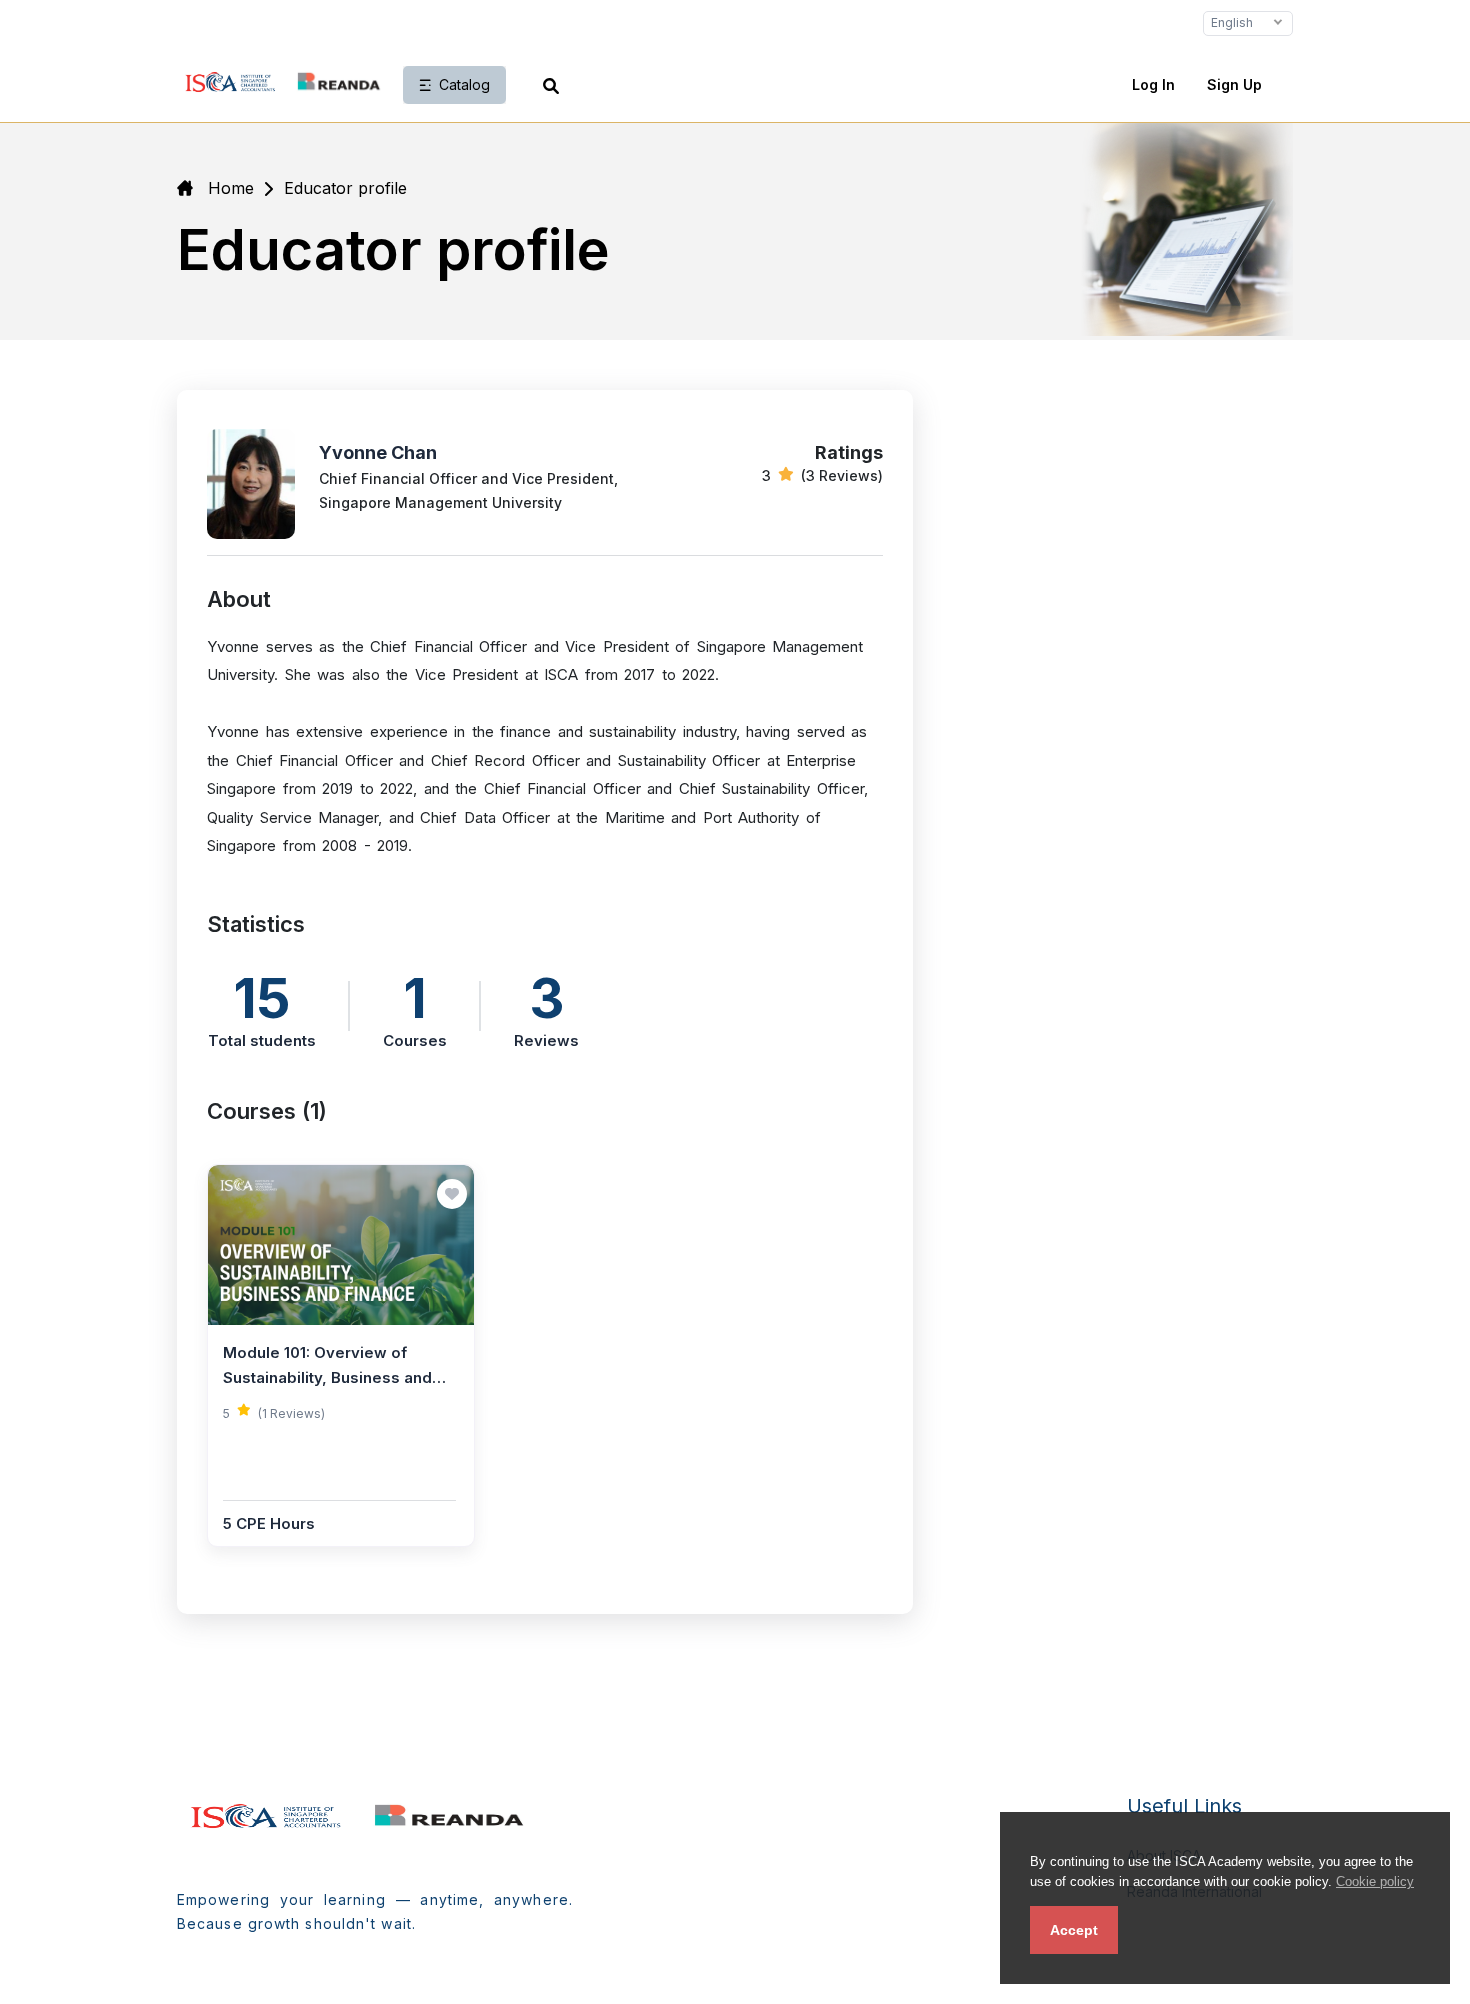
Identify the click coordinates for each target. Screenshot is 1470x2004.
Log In (1153, 84)
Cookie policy (1375, 1881)
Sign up (1234, 84)
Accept (1074, 1930)
